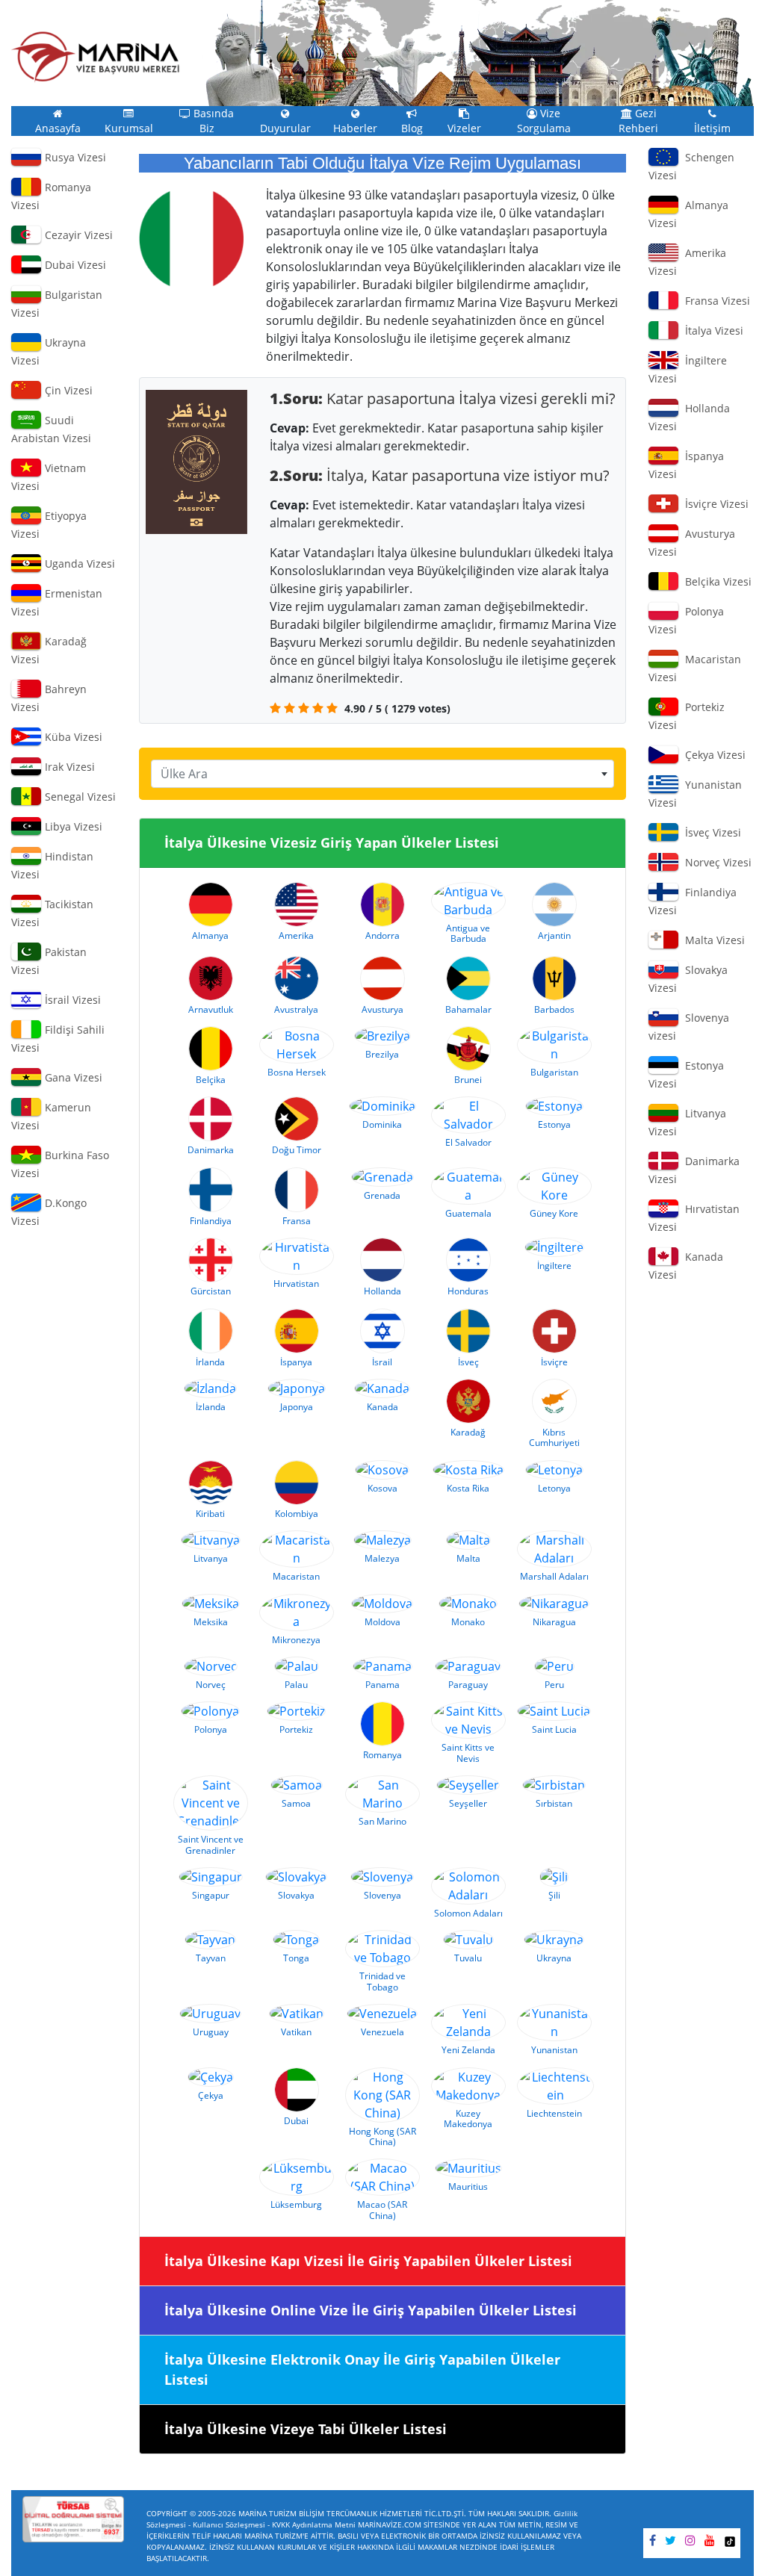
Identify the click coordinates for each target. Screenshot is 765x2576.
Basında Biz (212, 121)
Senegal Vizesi (79, 797)
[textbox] (383, 774)
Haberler (355, 128)
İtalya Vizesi (711, 330)
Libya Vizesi (72, 826)
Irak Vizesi (68, 767)
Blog (412, 128)
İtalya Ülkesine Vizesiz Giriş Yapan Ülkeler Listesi (332, 842)
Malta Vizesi (712, 940)
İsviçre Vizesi (714, 504)
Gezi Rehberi (638, 121)
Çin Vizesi (67, 390)
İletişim (712, 128)
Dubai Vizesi (74, 265)
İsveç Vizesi (710, 832)
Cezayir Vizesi (77, 235)
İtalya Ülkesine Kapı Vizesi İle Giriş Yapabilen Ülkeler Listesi (368, 2261)
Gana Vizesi (72, 1077)
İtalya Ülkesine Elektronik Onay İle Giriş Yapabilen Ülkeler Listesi (362, 2369)
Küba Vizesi (72, 737)
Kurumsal (129, 128)
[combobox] (383, 774)
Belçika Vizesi (715, 581)
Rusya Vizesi (74, 157)
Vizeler (464, 128)
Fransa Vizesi (715, 301)
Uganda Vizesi (78, 564)
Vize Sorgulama (544, 121)
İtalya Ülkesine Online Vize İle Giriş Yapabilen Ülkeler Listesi (371, 2310)
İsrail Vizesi (71, 1000)
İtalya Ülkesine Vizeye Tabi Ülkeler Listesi (306, 2429)
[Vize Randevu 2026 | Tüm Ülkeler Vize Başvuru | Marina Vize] (96, 57)
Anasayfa (58, 128)
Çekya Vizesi (712, 755)
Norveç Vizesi (715, 862)
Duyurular (285, 128)
